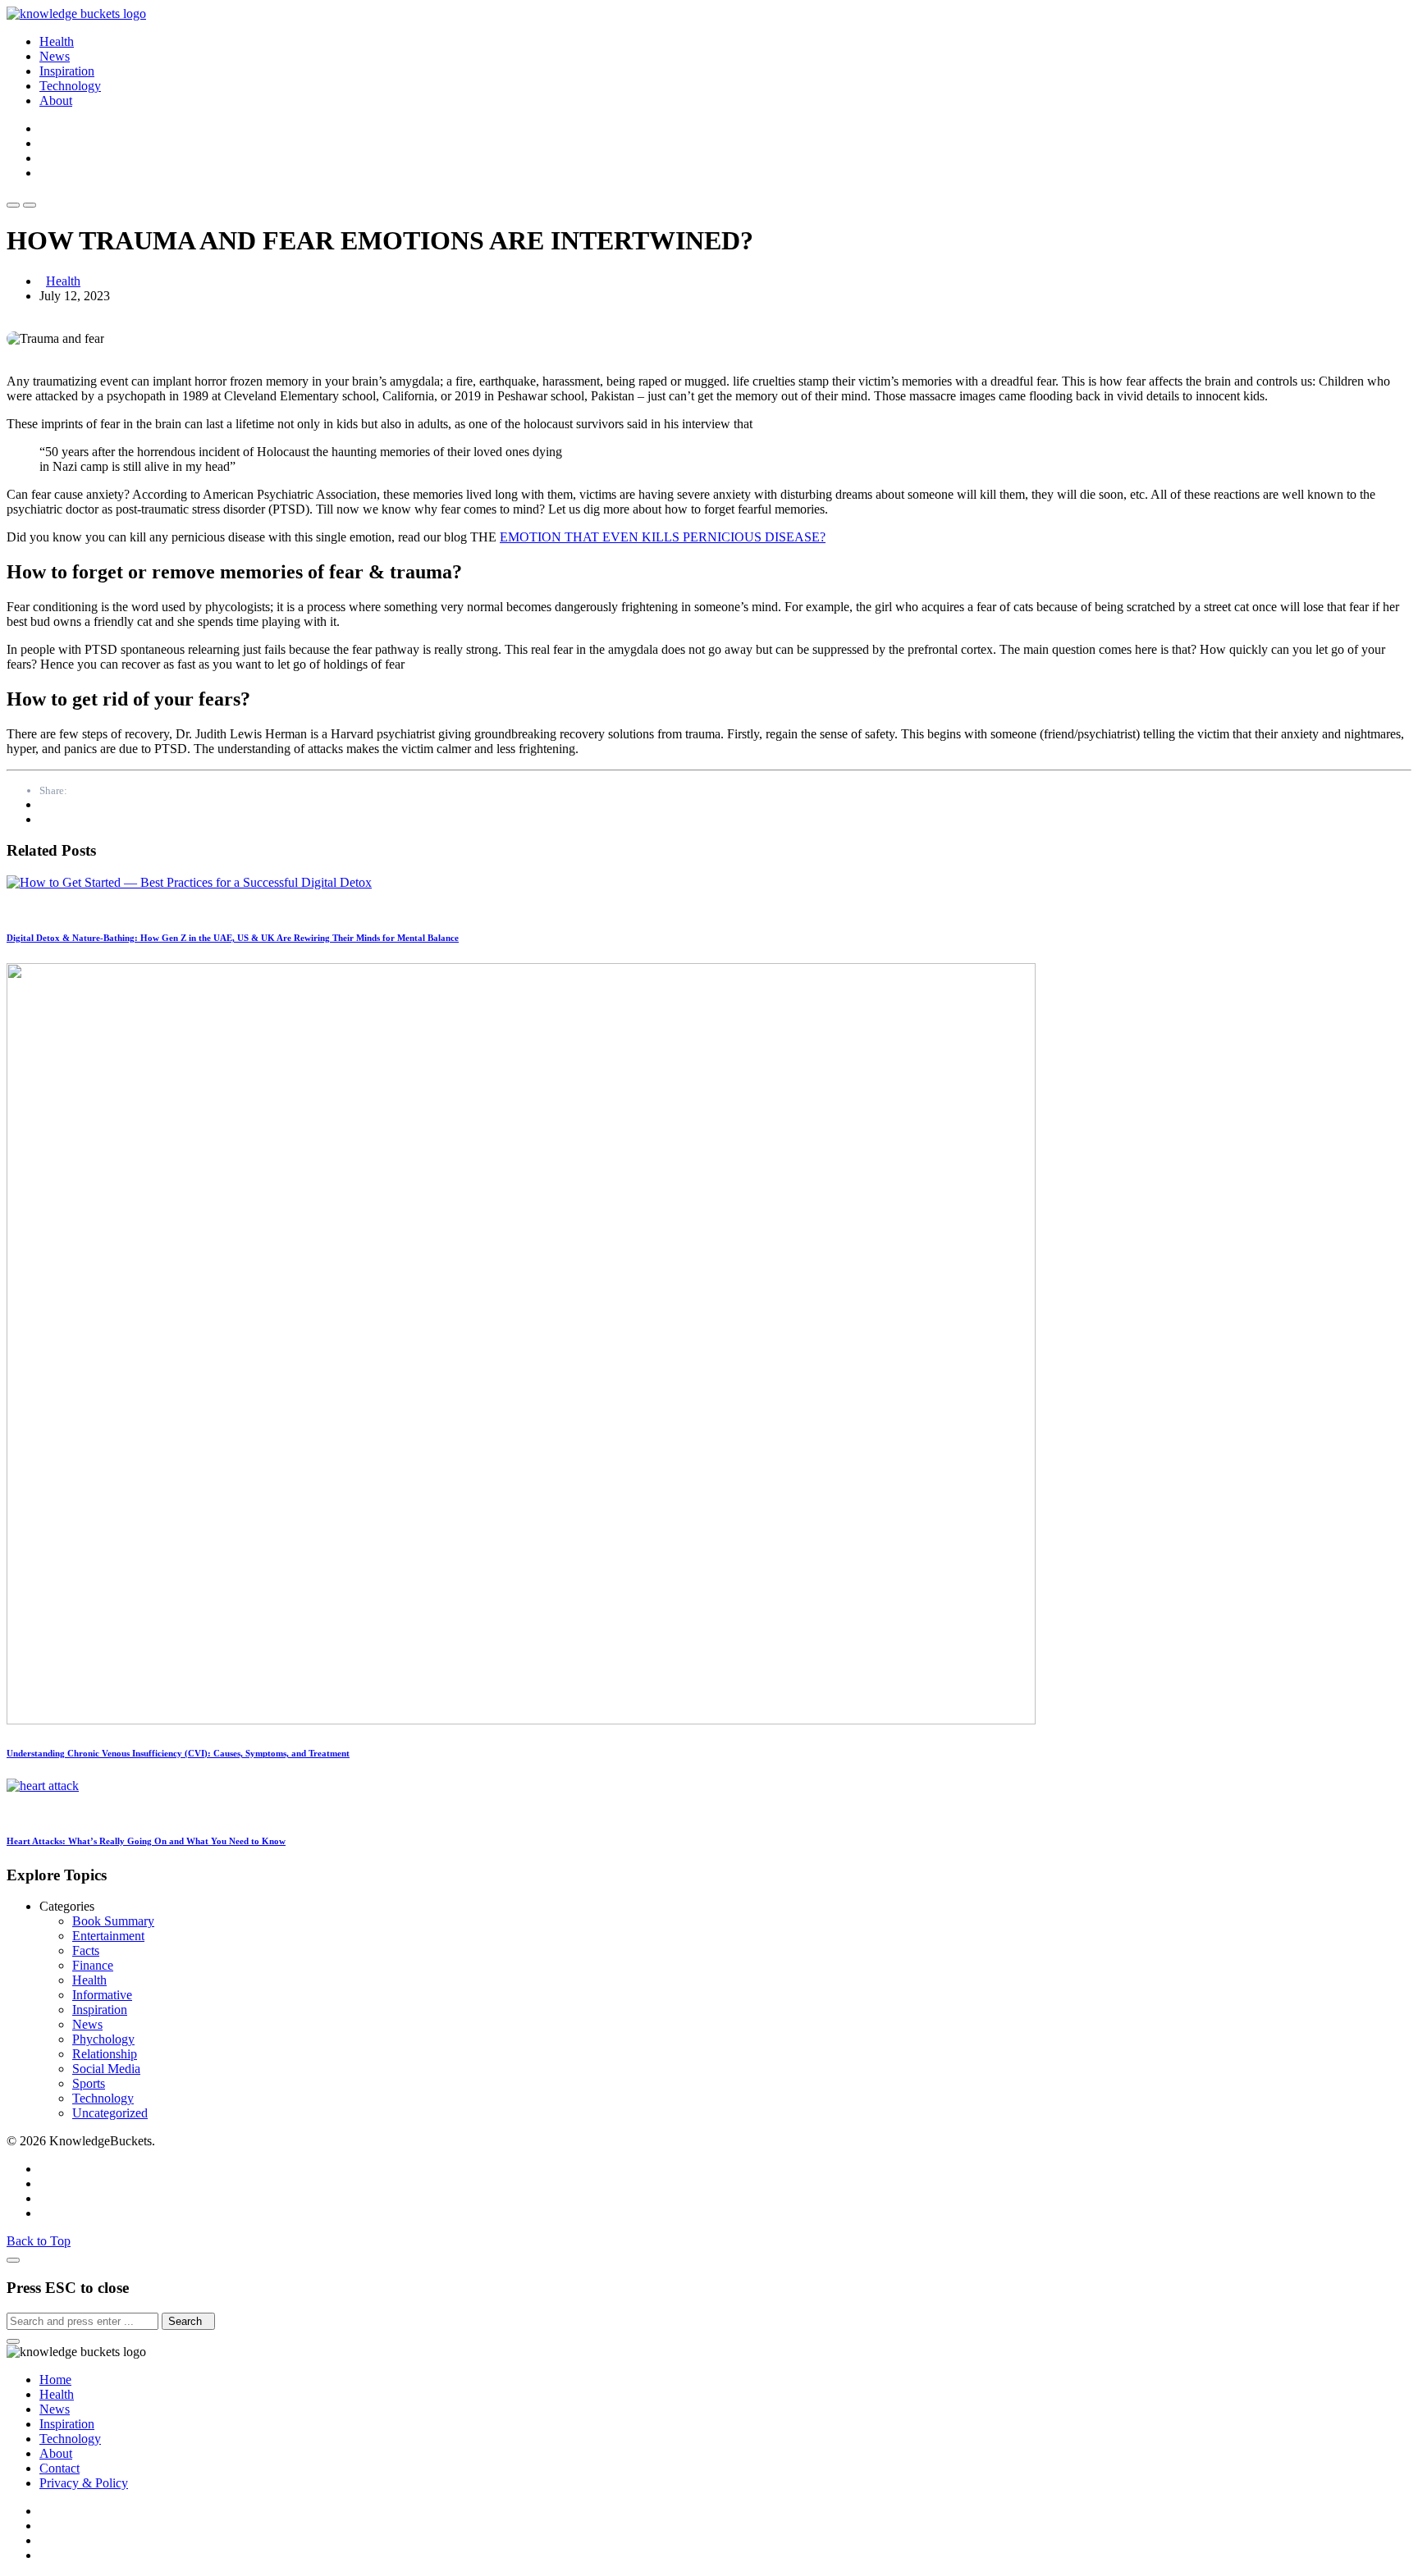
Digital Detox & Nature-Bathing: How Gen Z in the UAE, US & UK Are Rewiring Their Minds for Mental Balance (233, 938)
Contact (59, 2468)
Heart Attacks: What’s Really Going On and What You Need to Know (146, 1841)
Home (55, 2380)
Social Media (106, 2069)
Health (57, 41)
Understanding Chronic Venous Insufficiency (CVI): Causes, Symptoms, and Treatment (178, 1753)
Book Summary (113, 1921)
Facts (86, 1950)
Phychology (103, 2039)
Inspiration (67, 71)
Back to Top (39, 2241)
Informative (102, 1995)
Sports (89, 2083)
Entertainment (108, 1936)
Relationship (105, 2054)
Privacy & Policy (84, 2483)
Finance (93, 1965)
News (55, 56)
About (56, 100)
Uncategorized (110, 2113)
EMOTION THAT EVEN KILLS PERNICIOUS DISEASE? (663, 537)
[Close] (13, 2260)
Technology (70, 86)
